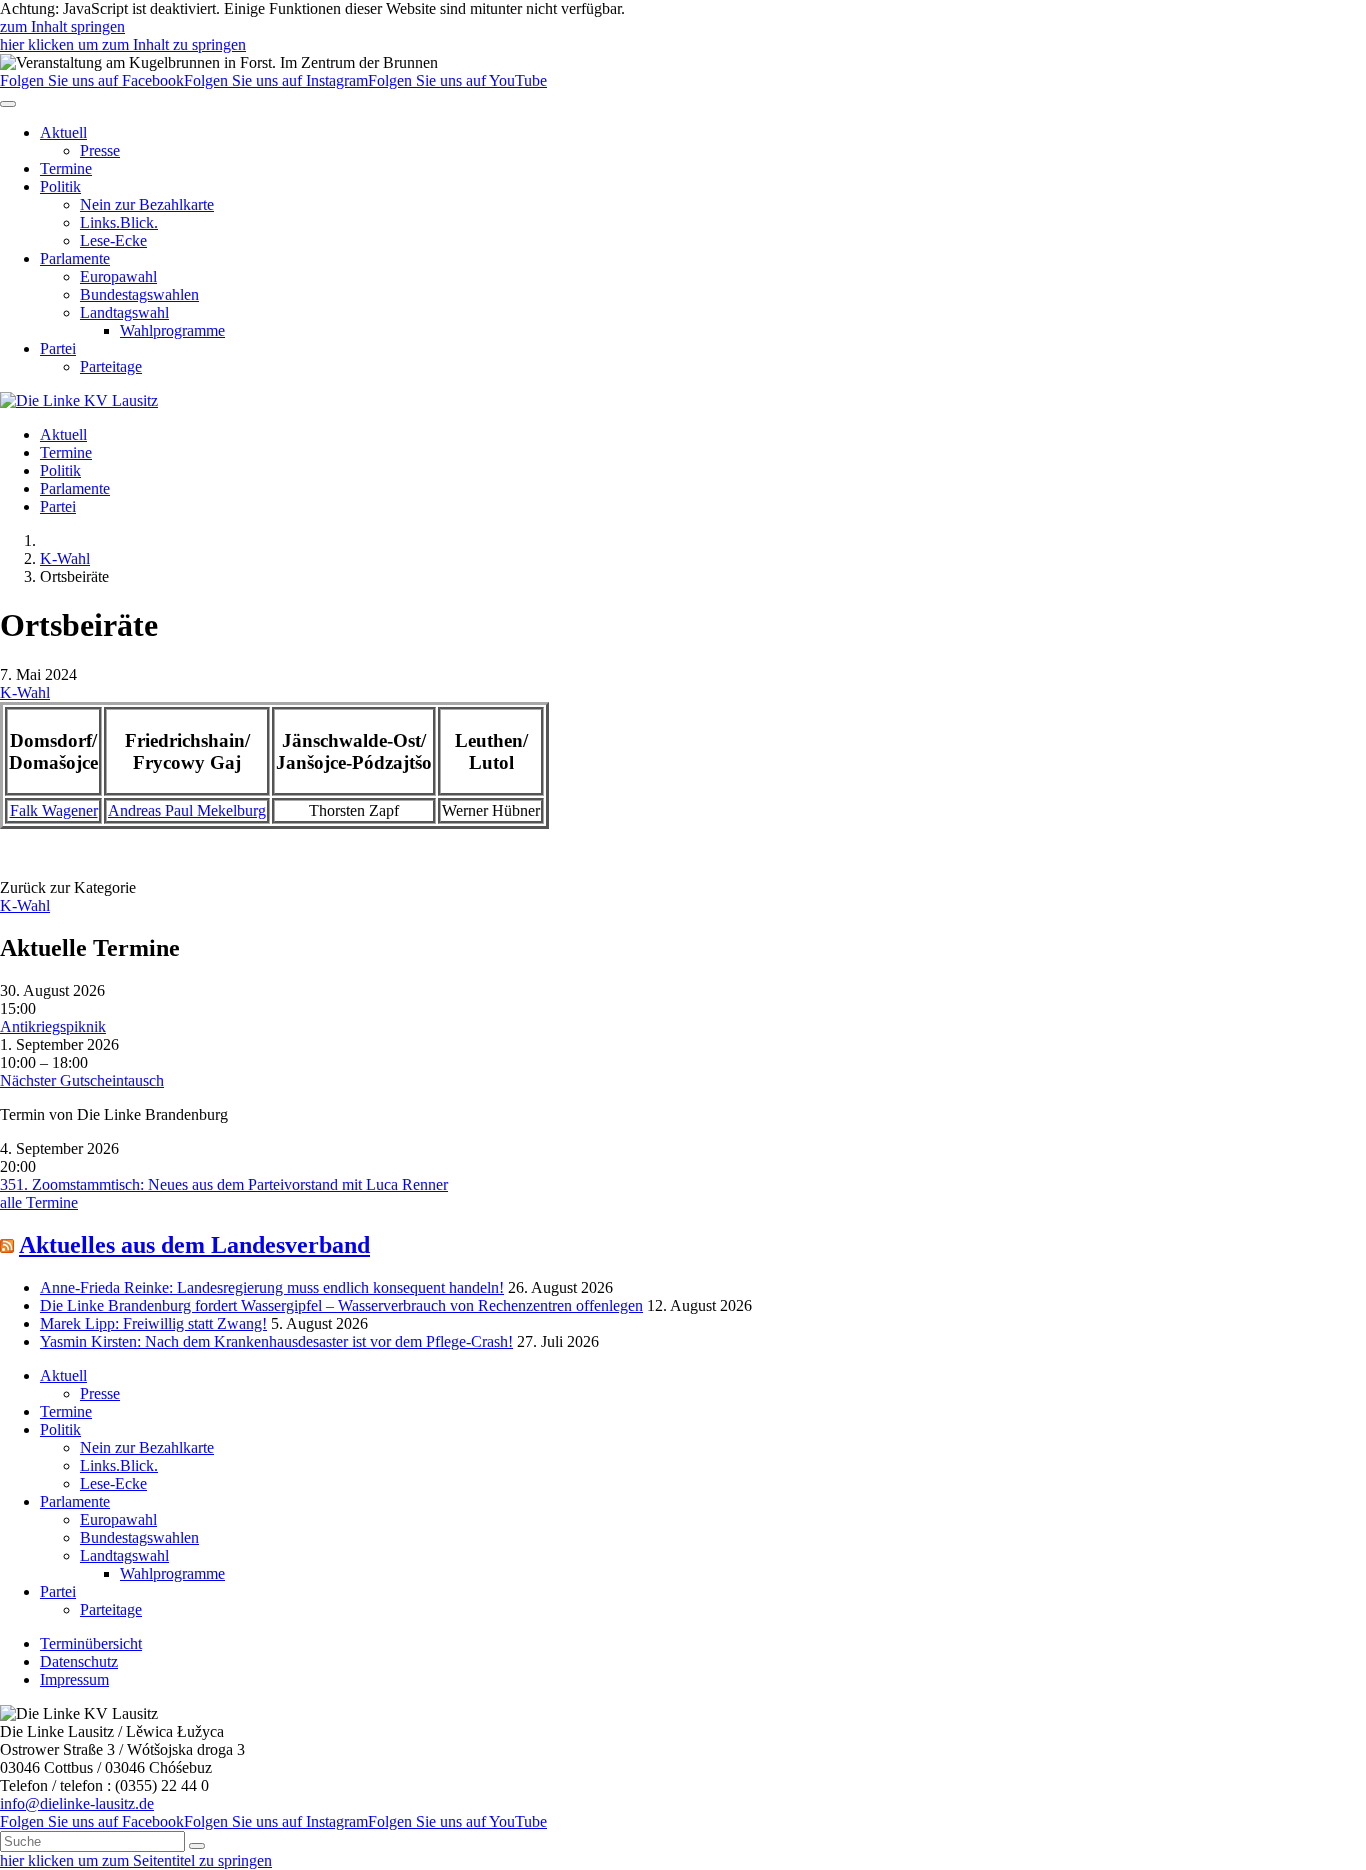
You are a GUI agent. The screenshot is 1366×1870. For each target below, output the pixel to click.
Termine (66, 168)
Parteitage (111, 366)
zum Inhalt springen (62, 26)
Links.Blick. (119, 222)
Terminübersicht (91, 1643)
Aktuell (63, 132)
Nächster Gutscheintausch (82, 1080)
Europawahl (118, 276)
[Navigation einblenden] (8, 104)
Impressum (74, 1679)
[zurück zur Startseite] (79, 400)
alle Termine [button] (39, 1202)
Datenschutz (79, 1661)
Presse (100, 150)
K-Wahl (65, 558)
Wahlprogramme (172, 330)
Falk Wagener (54, 810)
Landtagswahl (124, 312)
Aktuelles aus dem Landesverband (194, 1245)
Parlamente (75, 258)
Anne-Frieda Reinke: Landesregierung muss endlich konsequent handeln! (272, 1287)
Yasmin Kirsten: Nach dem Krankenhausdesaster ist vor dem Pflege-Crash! (276, 1341)
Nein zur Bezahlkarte (147, 204)
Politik (60, 186)
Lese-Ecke (113, 240)
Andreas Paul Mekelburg (187, 810)
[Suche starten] (197, 1846)
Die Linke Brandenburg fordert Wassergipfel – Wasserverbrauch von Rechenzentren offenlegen (341, 1305)
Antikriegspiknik (53, 1026)
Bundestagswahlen (139, 294)
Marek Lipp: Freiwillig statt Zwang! (153, 1323)
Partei (58, 348)
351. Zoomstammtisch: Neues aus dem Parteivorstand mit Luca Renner (224, 1184)
